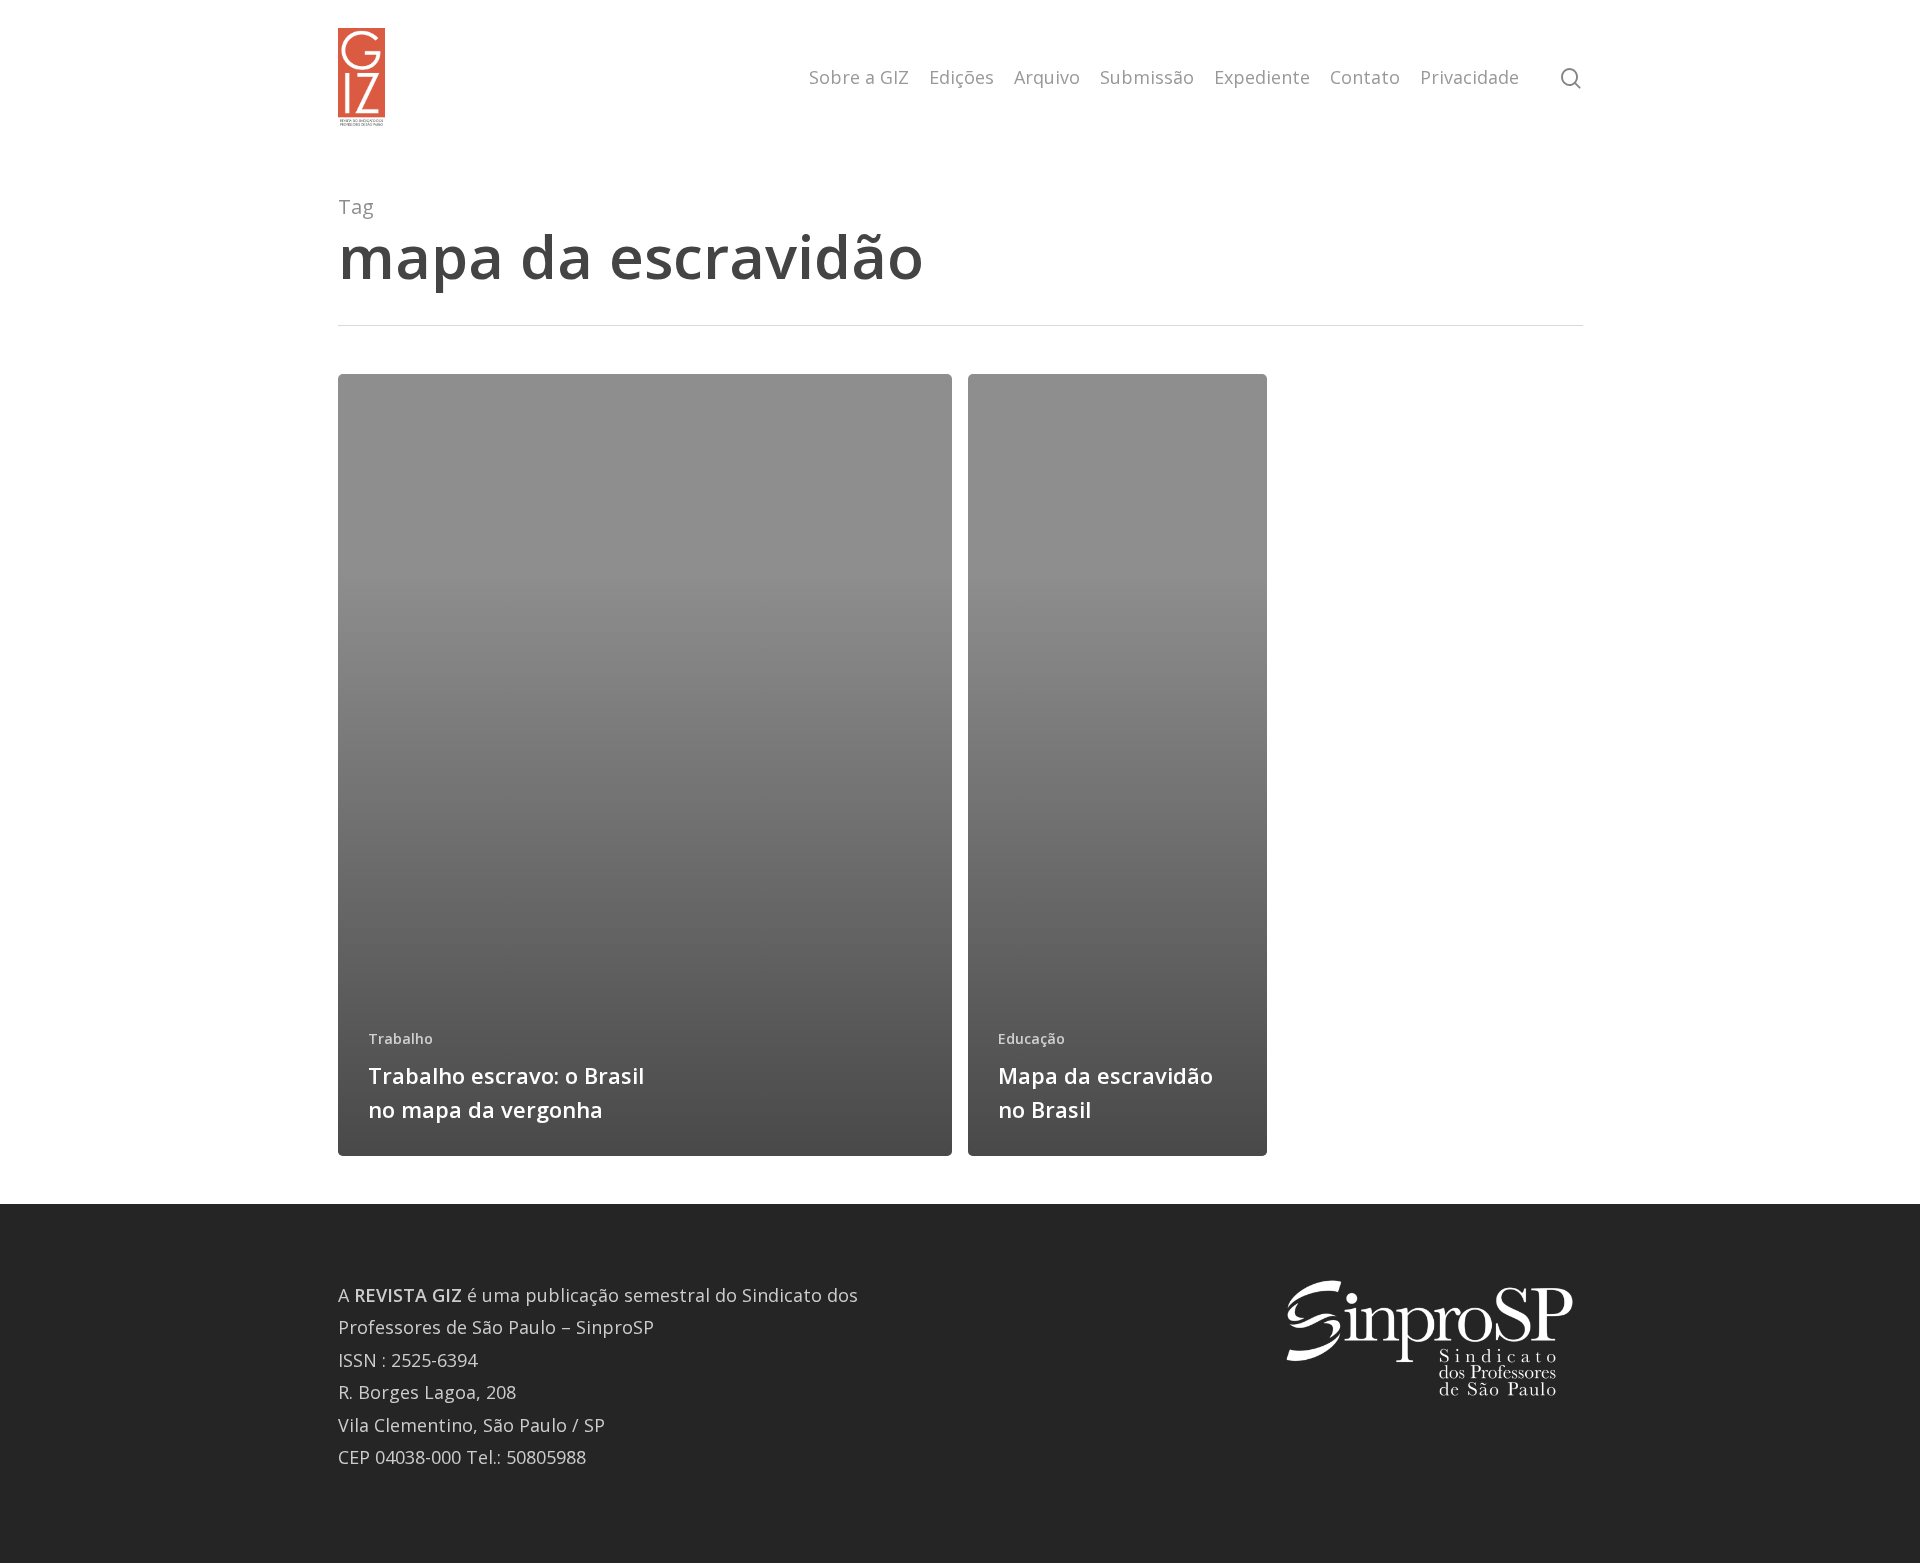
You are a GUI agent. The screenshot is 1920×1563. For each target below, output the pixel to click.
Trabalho (400, 1038)
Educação (1031, 1038)
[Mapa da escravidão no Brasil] (1117, 765)
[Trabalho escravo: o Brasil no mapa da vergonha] (645, 765)
